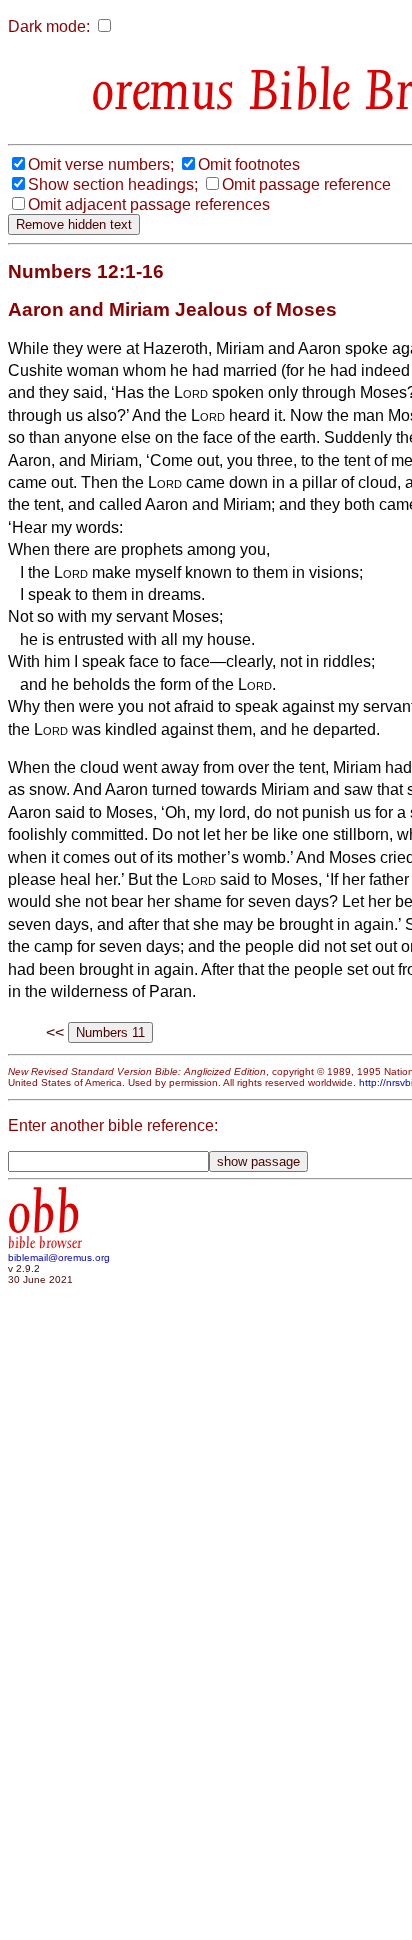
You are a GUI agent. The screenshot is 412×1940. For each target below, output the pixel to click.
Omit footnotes (249, 164)
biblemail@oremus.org (59, 1257)
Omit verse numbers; (101, 164)
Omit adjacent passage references (149, 204)
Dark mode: (49, 26)
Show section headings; (113, 184)
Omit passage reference (306, 184)
